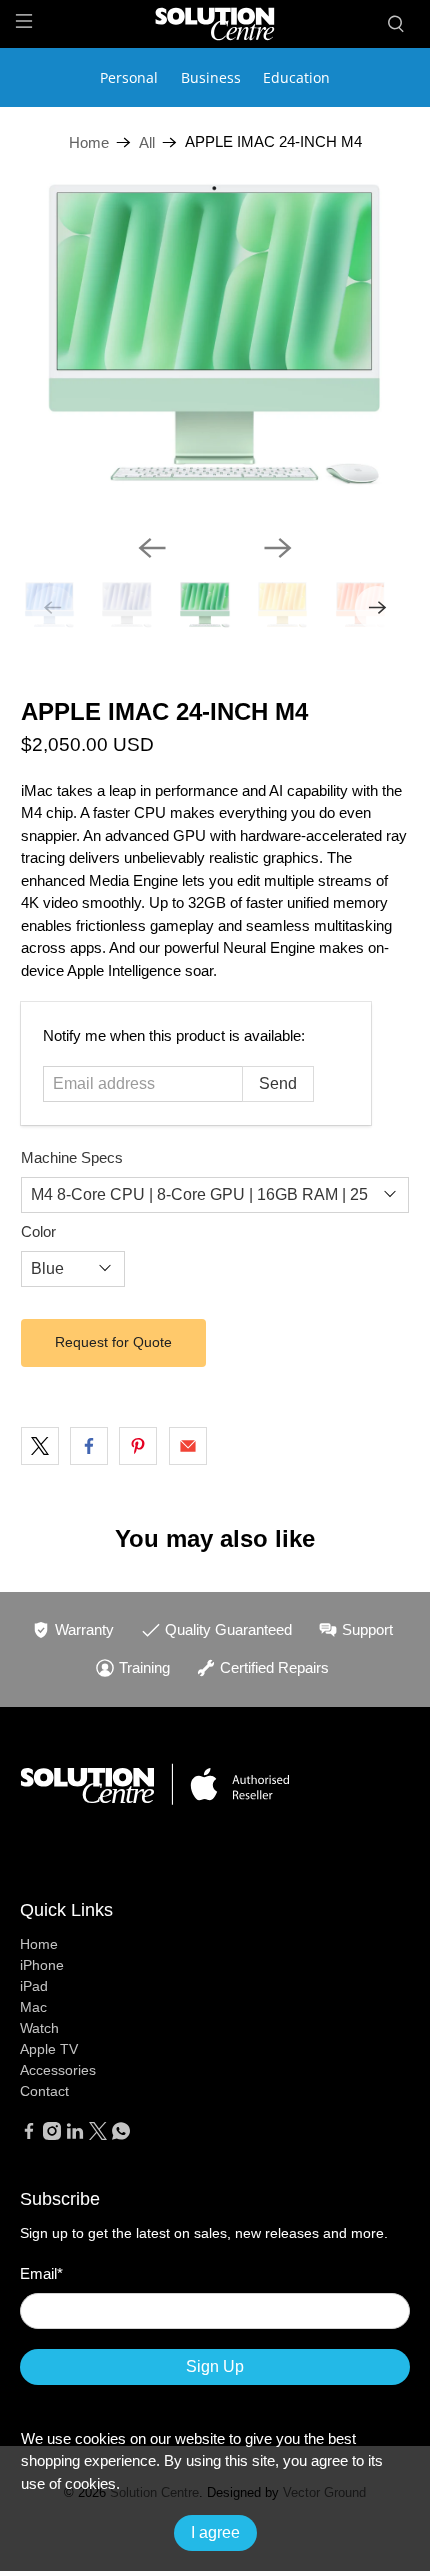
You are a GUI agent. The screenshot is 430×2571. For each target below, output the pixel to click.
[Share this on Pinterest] (138, 1446)
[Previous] (152, 548)
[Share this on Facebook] (89, 1446)
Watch (39, 2028)
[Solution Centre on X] (98, 2135)
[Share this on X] (40, 1446)
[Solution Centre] (215, 23)
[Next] (278, 548)
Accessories (58, 2070)
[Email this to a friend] (188, 1446)
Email (41, 2273)
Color (38, 1231)
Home (89, 142)
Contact (44, 2091)
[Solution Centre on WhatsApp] (121, 2135)
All (147, 142)
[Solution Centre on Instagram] (52, 2135)
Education (296, 77)
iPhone (42, 1965)
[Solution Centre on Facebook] (29, 2135)
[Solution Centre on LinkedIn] (75, 2135)
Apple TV (49, 2049)
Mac (33, 2007)
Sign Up (215, 2366)
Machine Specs (72, 1157)
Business (211, 77)
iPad (34, 1986)
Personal (129, 77)
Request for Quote (113, 1342)
